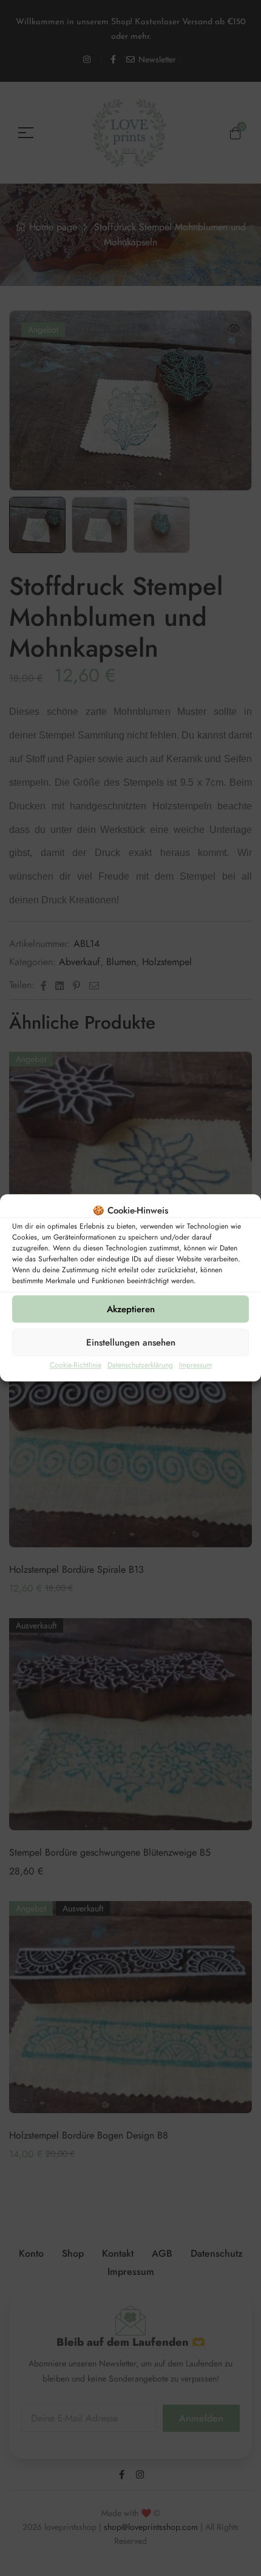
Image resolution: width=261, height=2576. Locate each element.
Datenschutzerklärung (140, 1366)
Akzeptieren (131, 1309)
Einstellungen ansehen (131, 1343)
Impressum (195, 1366)
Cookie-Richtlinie (76, 1366)
